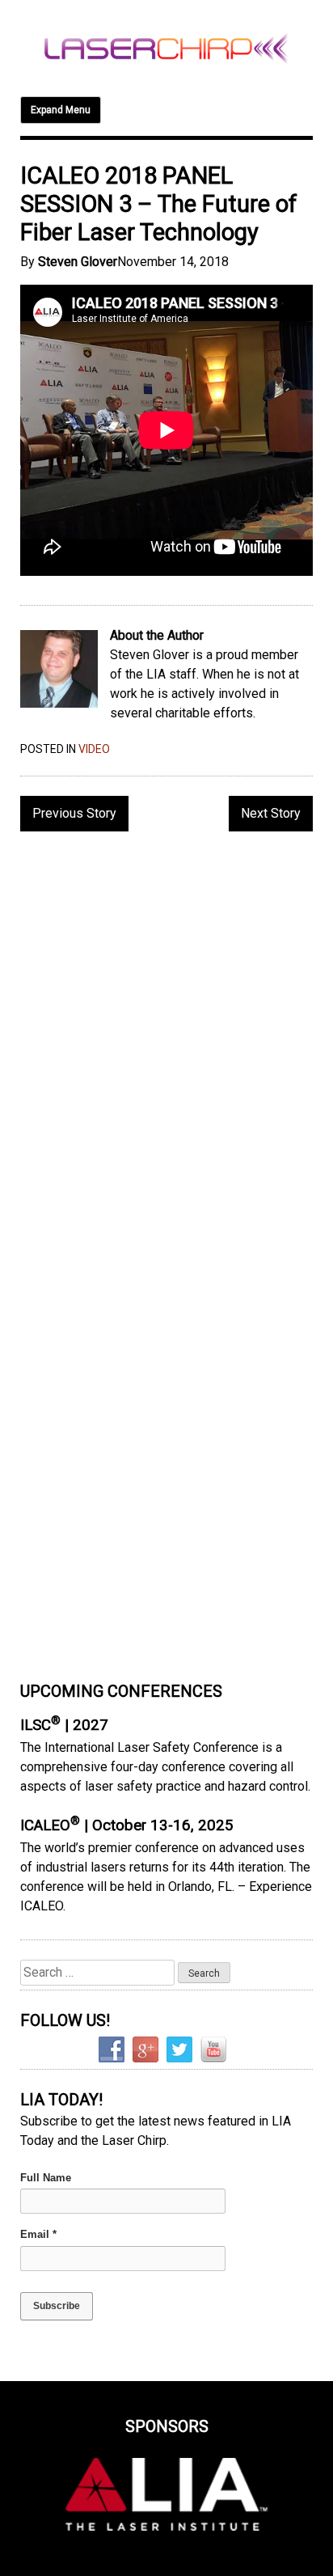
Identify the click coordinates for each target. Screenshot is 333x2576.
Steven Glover (78, 262)
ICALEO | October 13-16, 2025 (127, 1825)
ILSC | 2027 (64, 1725)
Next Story (271, 813)
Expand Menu (61, 110)
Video (94, 749)
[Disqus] (166, 1053)
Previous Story (74, 813)
